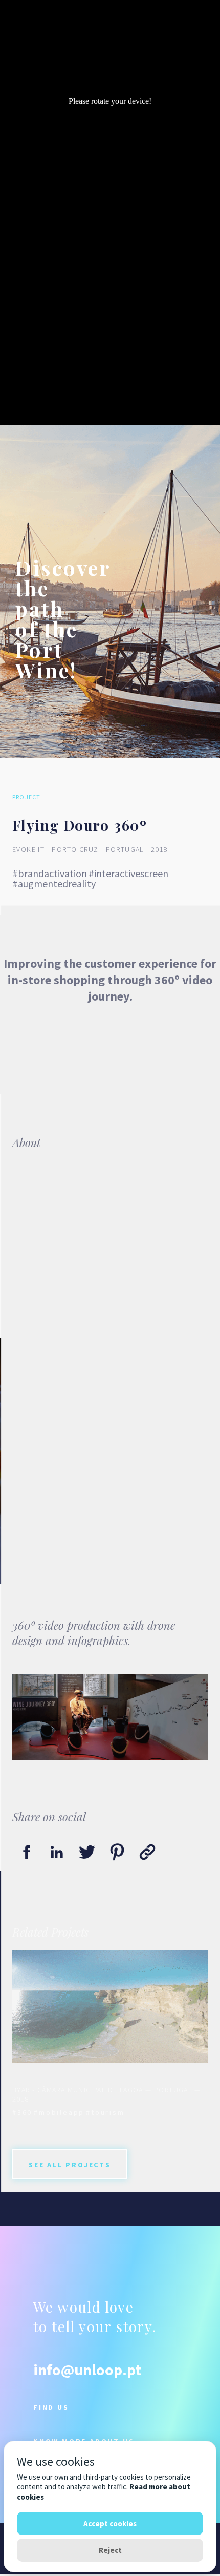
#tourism (105, 2112)
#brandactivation (50, 873)
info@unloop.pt (87, 2370)
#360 (22, 2112)
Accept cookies (110, 2523)
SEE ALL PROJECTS (70, 2165)
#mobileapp (59, 2112)
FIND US (51, 2407)
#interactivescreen (128, 873)
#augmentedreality (54, 884)
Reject (110, 2550)
